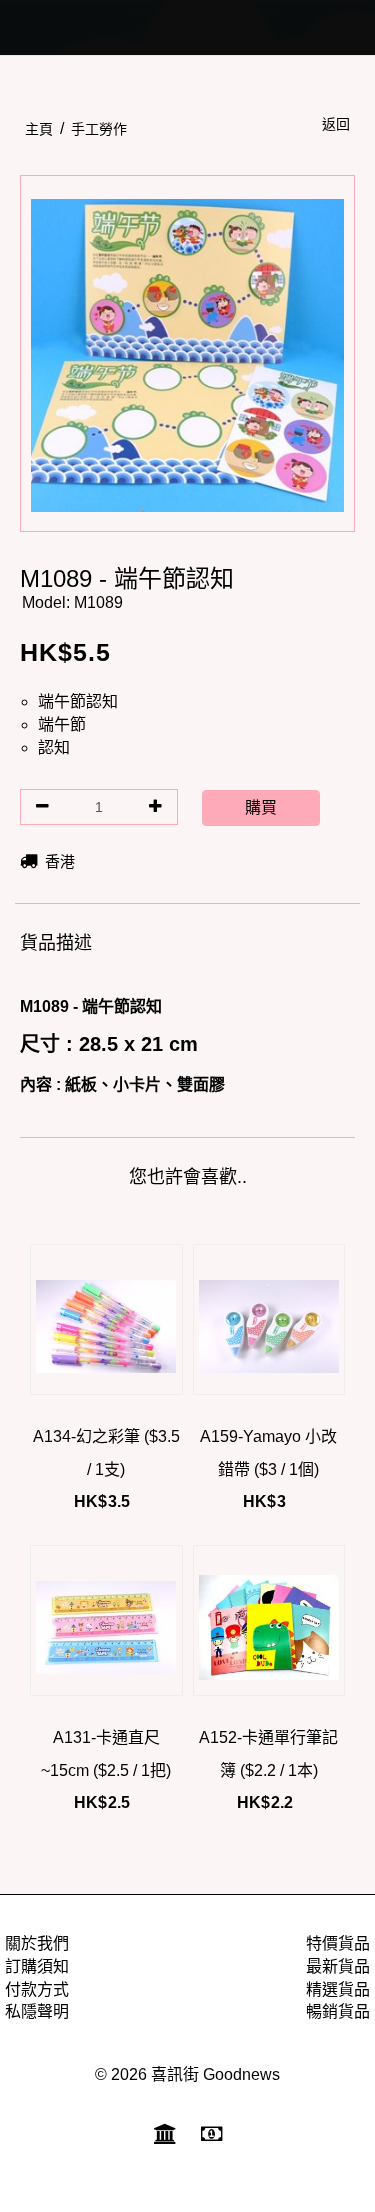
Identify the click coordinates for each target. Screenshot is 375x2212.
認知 (54, 747)
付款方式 (37, 1989)
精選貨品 (338, 1989)
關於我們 (37, 1943)
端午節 (62, 724)
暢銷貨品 (338, 2011)
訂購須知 (37, 1966)
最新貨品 (338, 1966)
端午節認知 (78, 701)
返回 (336, 124)
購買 (261, 807)
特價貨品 (338, 1943)
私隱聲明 (37, 2011)
